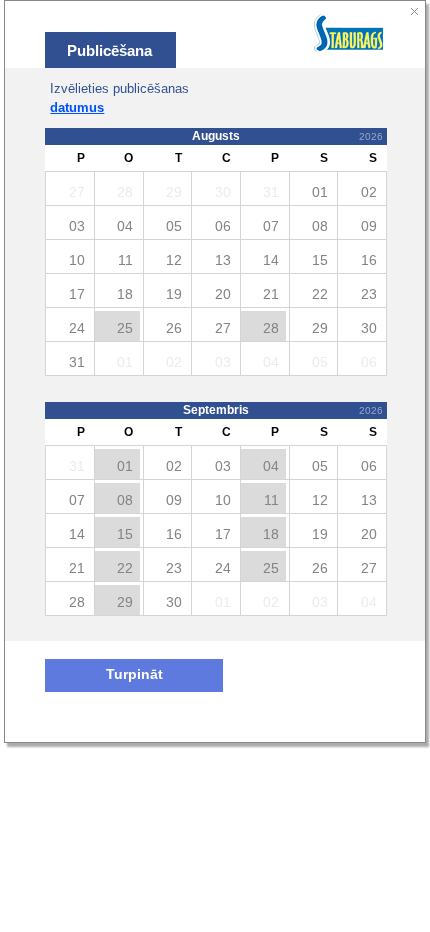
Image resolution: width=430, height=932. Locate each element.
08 (125, 500)
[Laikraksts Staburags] (350, 35)
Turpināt (134, 674)
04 (271, 466)
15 (125, 534)
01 (125, 466)
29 (125, 602)
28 (271, 328)
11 (271, 500)
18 (271, 534)
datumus (77, 107)
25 (125, 328)
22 (125, 568)
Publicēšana (109, 50)
